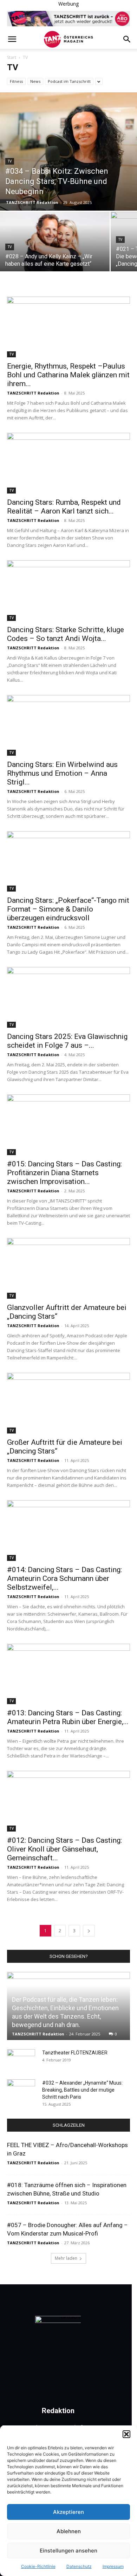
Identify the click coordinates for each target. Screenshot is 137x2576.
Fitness (16, 81)
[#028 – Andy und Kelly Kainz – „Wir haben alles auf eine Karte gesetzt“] (55, 253)
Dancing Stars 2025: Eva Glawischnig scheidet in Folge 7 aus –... (67, 1041)
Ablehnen (69, 2531)
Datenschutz (79, 2566)
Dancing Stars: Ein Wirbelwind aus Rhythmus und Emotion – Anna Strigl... (62, 773)
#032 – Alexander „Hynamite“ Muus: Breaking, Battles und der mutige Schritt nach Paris (82, 2090)
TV (10, 161)
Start (12, 57)
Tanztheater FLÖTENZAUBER (75, 2053)
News (35, 81)
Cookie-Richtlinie (38, 2566)
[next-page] (89, 1931)
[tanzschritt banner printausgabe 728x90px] (68, 19)
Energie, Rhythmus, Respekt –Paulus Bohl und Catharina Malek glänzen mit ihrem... (68, 375)
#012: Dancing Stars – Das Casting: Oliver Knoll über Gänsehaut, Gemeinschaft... (64, 1849)
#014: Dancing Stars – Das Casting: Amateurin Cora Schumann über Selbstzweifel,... (64, 1578)
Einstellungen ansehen (68, 2551)
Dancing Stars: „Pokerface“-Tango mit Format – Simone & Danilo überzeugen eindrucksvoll (68, 909)
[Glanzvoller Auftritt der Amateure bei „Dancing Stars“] (68, 1268)
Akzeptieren (68, 2512)
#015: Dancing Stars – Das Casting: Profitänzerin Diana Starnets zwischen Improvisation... (64, 1173)
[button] (126, 2434)
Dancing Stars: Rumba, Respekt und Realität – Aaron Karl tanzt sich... (64, 507)
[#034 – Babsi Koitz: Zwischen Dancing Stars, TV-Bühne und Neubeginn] (68, 151)
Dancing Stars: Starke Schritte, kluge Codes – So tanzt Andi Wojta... (66, 634)
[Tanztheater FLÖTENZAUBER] (21, 2060)
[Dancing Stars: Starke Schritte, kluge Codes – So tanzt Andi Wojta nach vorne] (68, 591)
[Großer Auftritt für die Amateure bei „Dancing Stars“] (68, 1403)
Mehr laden (66, 2258)
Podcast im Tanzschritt (69, 81)
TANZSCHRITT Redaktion (32, 202)
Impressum (113, 2566)
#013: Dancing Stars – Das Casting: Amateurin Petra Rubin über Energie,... (68, 1717)
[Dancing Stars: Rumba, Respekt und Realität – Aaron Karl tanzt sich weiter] (68, 463)
